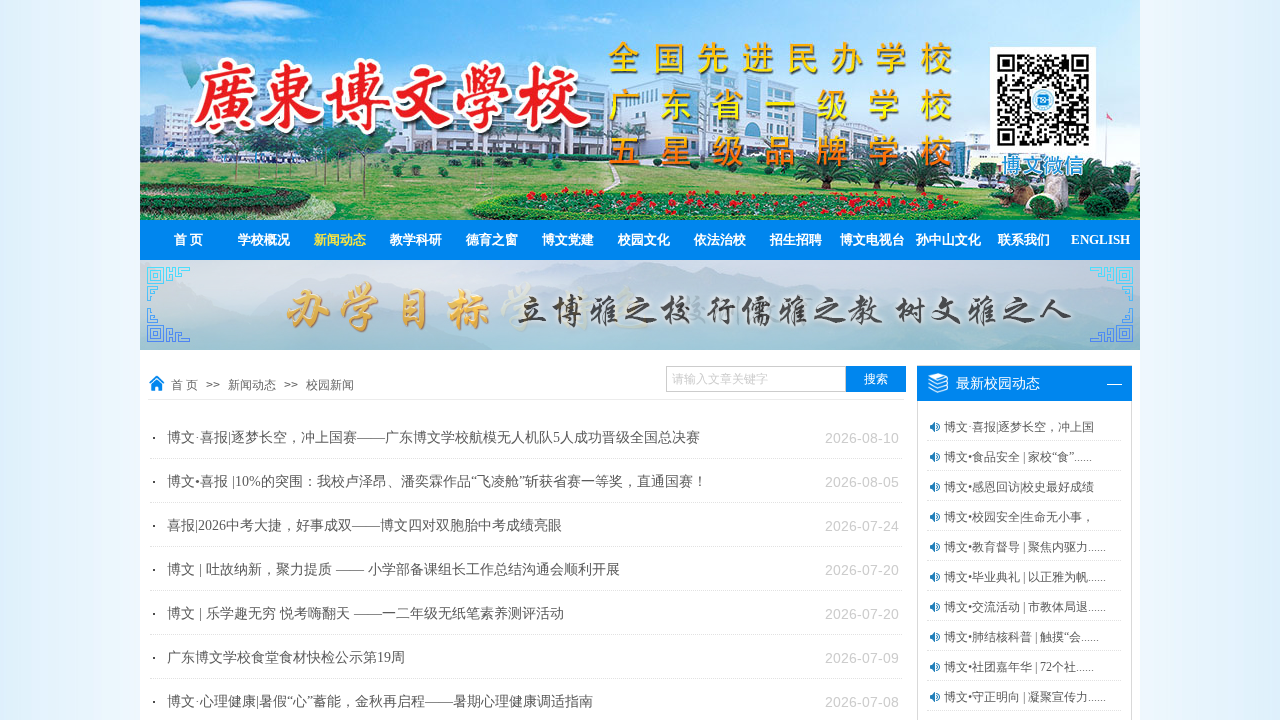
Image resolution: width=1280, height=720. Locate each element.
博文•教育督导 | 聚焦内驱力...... (1025, 547)
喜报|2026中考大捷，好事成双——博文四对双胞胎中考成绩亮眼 (364, 525)
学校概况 (264, 239)
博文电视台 (872, 239)
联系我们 (1024, 239)
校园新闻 (330, 385)
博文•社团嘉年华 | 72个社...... (1019, 667)
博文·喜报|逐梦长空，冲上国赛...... (1019, 440)
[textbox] (756, 379)
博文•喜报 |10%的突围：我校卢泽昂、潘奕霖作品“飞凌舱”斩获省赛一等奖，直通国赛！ (437, 481)
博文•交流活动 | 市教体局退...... (1025, 607)
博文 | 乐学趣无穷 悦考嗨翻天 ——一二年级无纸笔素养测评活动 (365, 613)
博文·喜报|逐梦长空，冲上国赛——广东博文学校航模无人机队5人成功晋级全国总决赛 (433, 437)
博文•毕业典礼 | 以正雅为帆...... (1025, 577)
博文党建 (568, 239)
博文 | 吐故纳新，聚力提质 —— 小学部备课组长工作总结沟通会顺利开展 (393, 569)
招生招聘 (796, 239)
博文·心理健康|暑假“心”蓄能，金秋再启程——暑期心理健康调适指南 (380, 701)
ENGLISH (1100, 239)
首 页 (188, 239)
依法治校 (720, 239)
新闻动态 (340, 239)
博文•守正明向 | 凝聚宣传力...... (1025, 697)
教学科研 (416, 239)
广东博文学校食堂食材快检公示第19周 (286, 657)
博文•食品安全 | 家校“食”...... (1018, 457)
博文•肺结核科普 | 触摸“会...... (1021, 637)
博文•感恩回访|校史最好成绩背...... (1019, 500)
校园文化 (644, 239)
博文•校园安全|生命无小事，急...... (1019, 530)
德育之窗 (492, 239)
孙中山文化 (948, 239)
